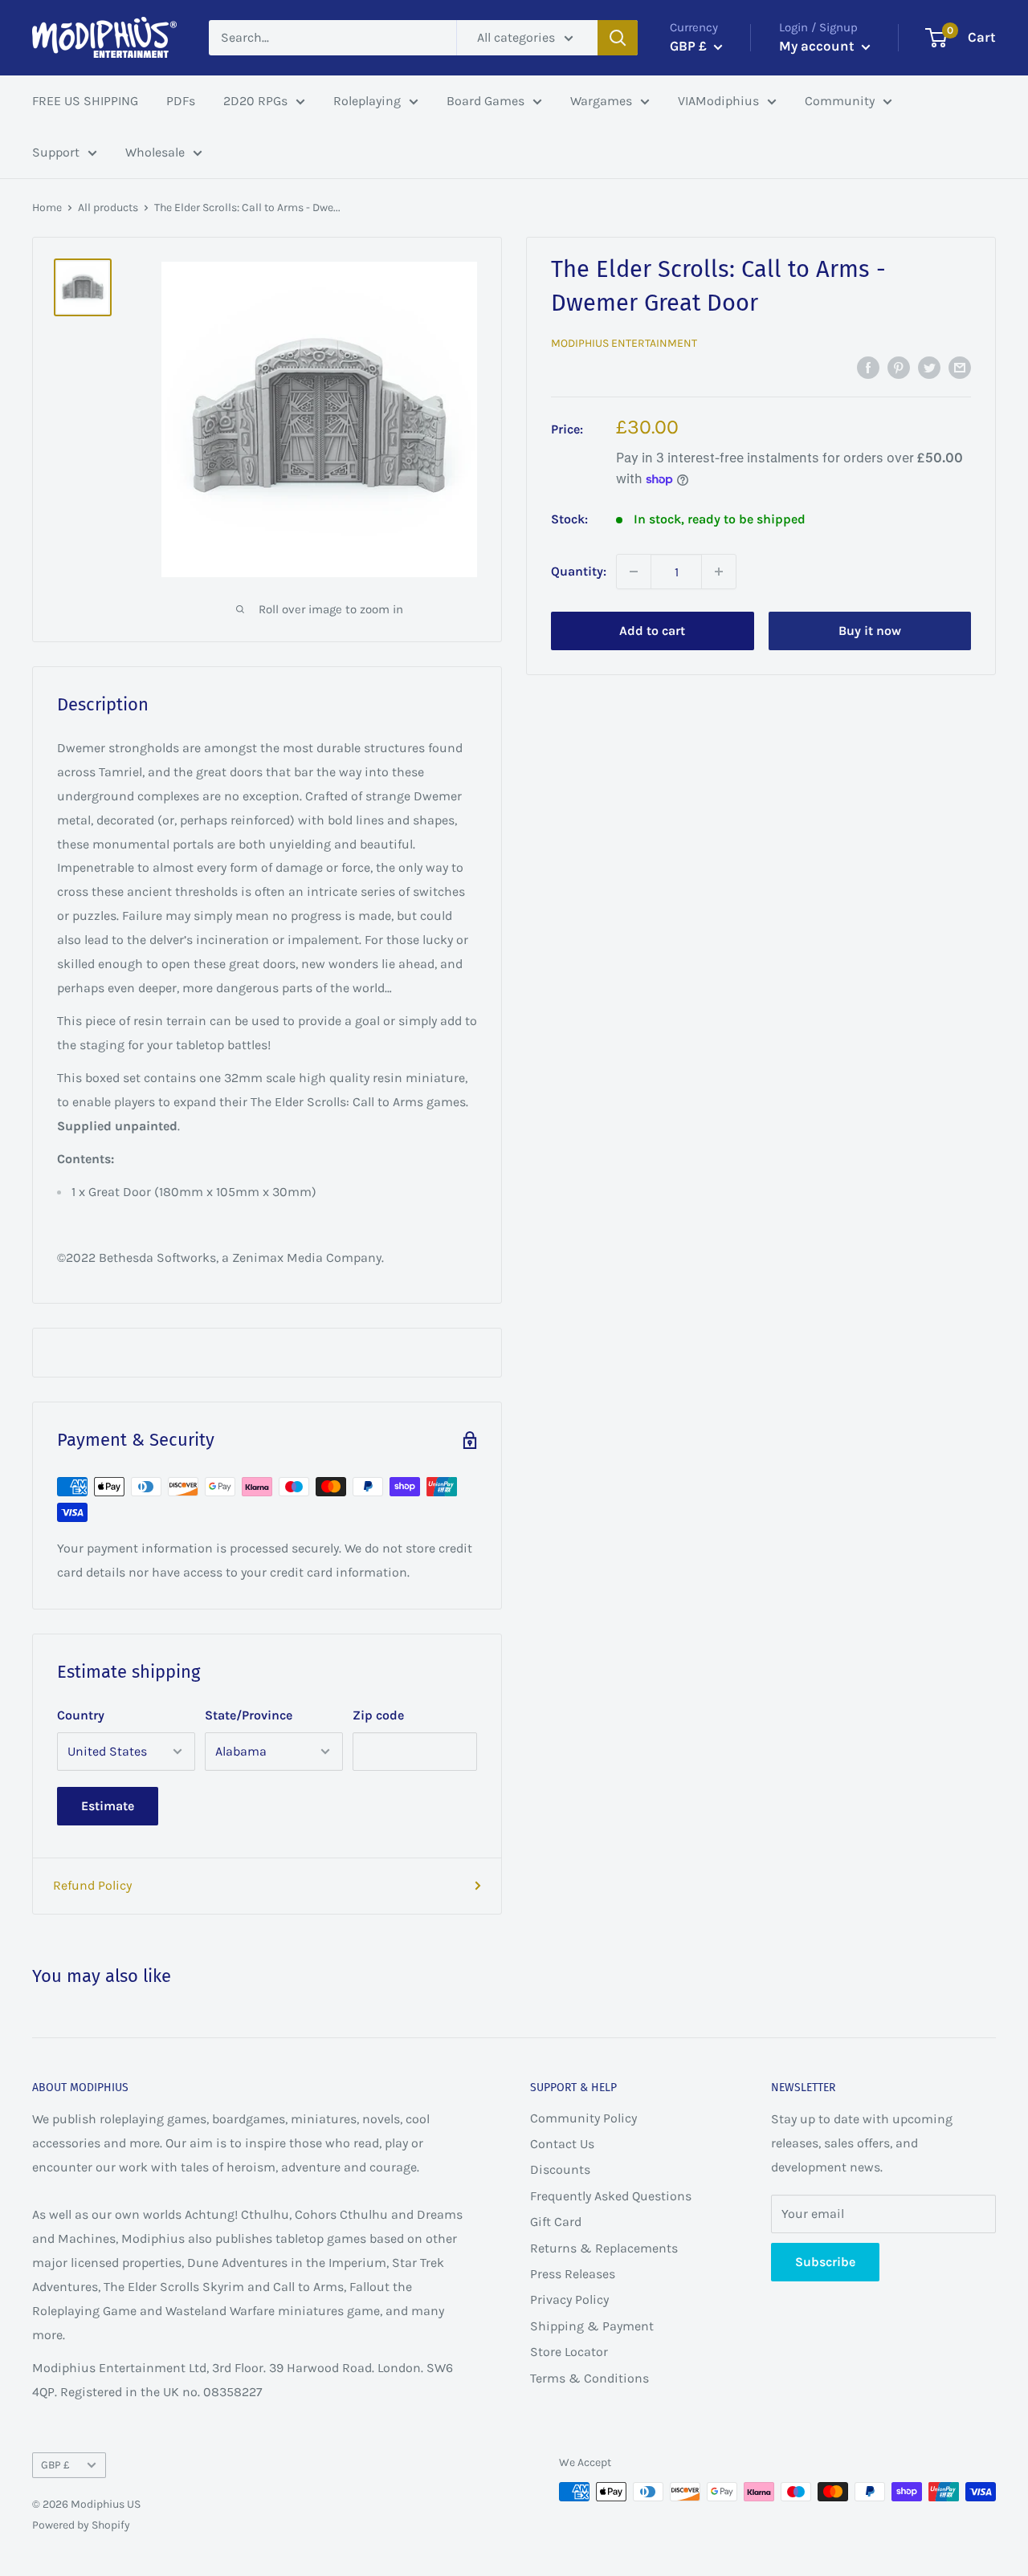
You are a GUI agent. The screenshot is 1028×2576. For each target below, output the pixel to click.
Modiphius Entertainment (624, 343)
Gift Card (556, 2222)
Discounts (560, 2169)
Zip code (378, 1715)
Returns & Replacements (604, 2248)
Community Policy (583, 2118)
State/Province (249, 1715)
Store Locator (569, 2352)
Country (81, 1715)
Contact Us (562, 2144)
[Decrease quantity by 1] (634, 572)
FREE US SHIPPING (85, 101)
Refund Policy (92, 1885)
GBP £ (55, 2465)
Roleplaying (367, 101)
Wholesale (155, 152)
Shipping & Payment (592, 2326)
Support (56, 152)
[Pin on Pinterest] (899, 367)
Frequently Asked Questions (611, 2196)
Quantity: (579, 571)
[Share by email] (960, 367)
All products (108, 208)
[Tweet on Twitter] (929, 367)
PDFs (181, 101)
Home (47, 208)
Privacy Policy (569, 2299)
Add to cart (652, 631)
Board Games (485, 101)
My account (818, 46)
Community (840, 101)
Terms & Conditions (589, 2378)
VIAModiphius (718, 101)
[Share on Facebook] (868, 367)
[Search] (618, 38)
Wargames (601, 101)
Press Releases (573, 2274)
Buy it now (870, 631)
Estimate (108, 1806)
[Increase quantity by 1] (719, 572)
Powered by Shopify (81, 2525)
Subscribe (825, 2262)
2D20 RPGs (255, 101)
